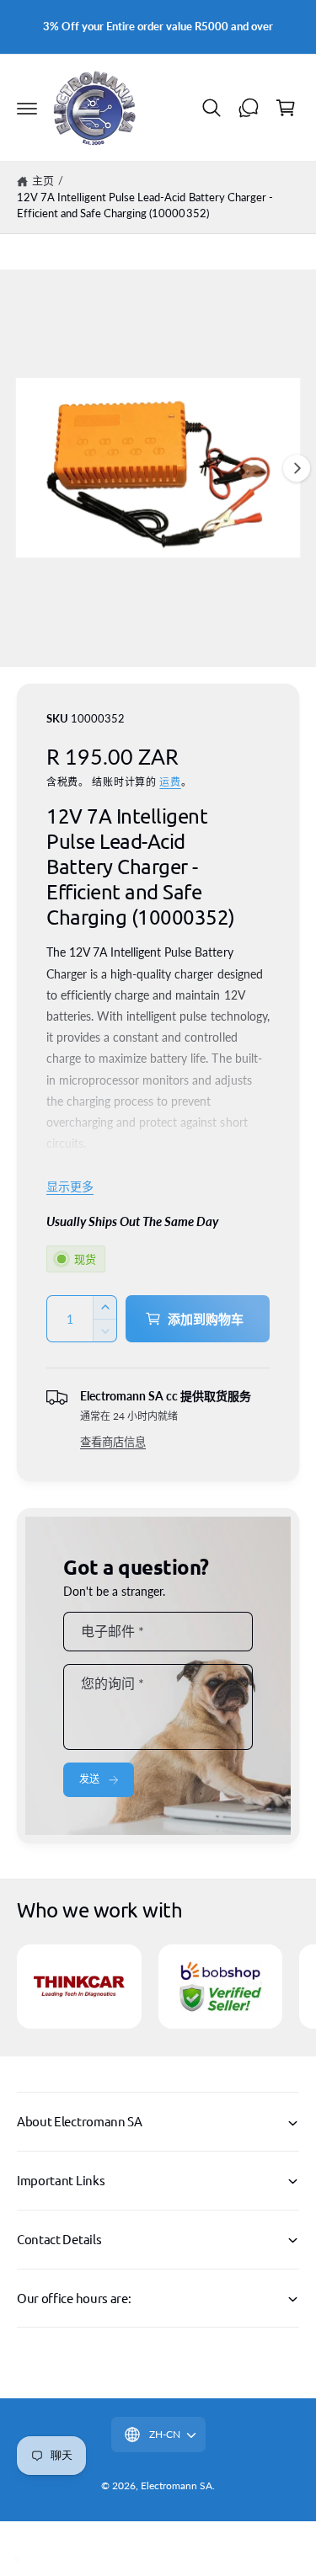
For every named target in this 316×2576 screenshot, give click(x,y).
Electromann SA (177, 2485)
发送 (89, 1779)
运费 (170, 782)
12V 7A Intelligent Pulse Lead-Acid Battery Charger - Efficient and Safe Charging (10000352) (145, 205)
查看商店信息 (113, 1442)
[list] (158, 1989)
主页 (43, 180)
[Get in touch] (249, 108)
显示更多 (70, 1186)
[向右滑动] (297, 468)
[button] (27, 108)
